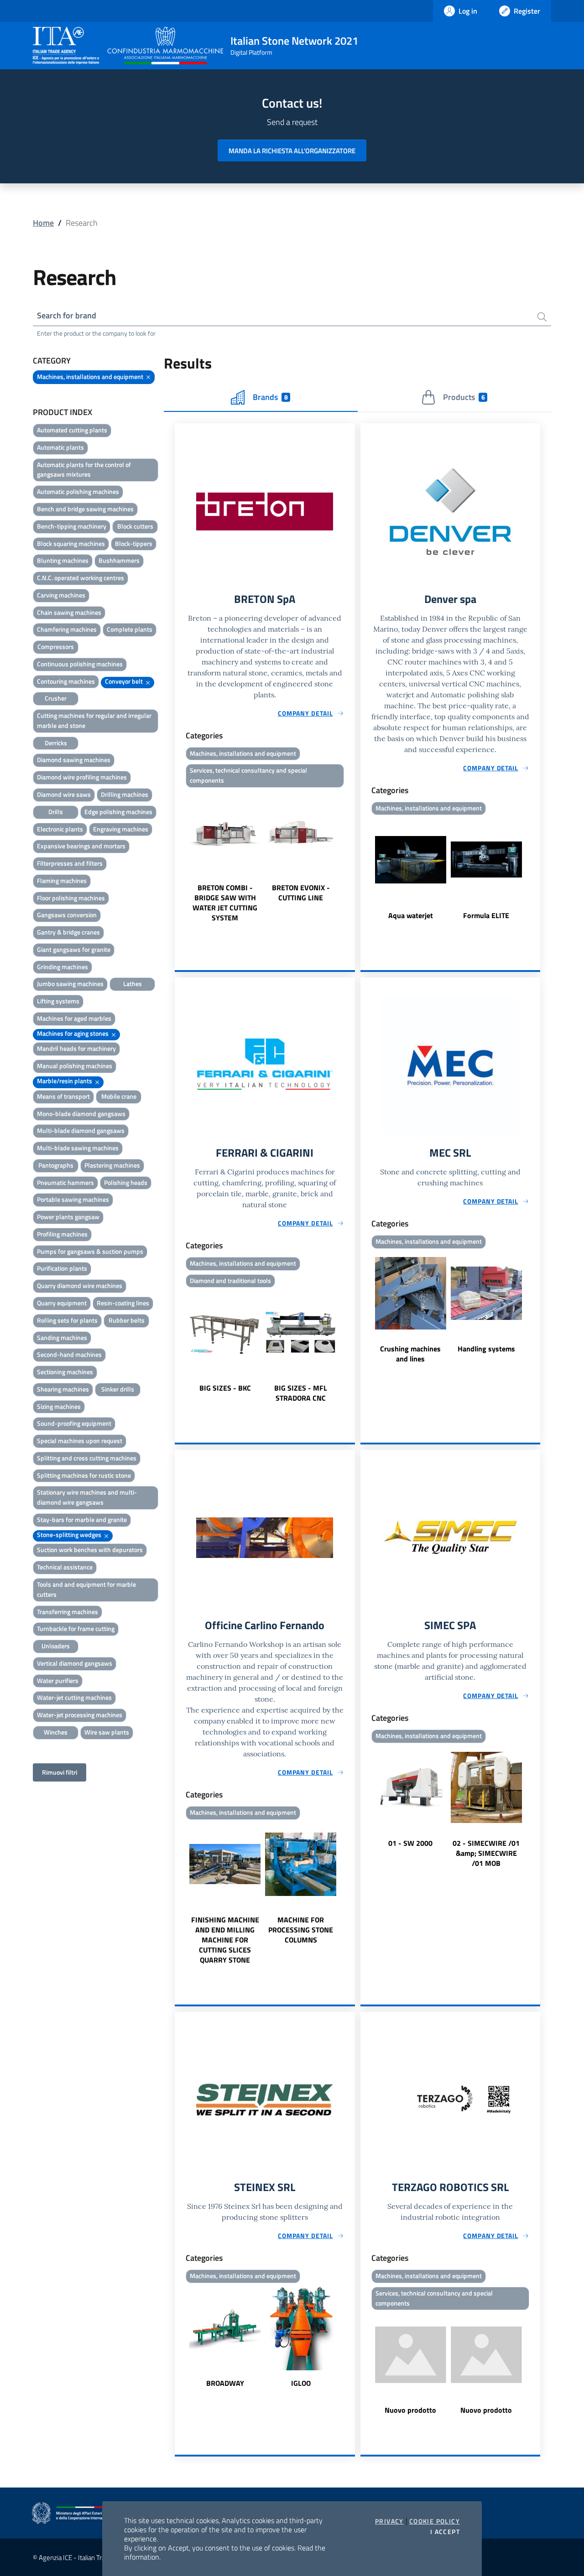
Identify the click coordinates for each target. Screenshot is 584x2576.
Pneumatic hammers (65, 1182)
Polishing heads (126, 1182)
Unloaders (56, 1646)
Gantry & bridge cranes (68, 932)
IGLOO (301, 2383)
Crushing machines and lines (410, 1354)
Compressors (56, 647)
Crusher (56, 698)
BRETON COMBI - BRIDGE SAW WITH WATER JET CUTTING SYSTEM (225, 903)
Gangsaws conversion (67, 915)
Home (43, 223)
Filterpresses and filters (70, 863)
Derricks (56, 743)
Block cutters (135, 526)
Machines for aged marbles (74, 1018)
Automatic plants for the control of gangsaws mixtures (84, 470)
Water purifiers (58, 1680)
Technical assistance (65, 1567)
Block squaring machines (71, 543)
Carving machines (61, 595)
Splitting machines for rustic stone (84, 1475)
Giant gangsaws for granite (74, 949)
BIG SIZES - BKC (225, 1388)
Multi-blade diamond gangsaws (81, 1130)
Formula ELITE (486, 915)
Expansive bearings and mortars (81, 846)
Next (351, 857)
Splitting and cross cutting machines (87, 1458)
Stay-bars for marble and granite (82, 1519)
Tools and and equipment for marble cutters (86, 1589)
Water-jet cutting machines (74, 1697)
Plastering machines (112, 1165)
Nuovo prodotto (410, 2410)
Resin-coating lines (123, 1303)
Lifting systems (58, 1001)
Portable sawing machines (73, 1199)
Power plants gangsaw (68, 1217)
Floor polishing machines (71, 898)
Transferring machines (68, 1612)
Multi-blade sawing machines (78, 1148)
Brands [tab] (270, 397)
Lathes (133, 984)
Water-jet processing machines (80, 1715)
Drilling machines (125, 794)
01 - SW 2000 (410, 1843)
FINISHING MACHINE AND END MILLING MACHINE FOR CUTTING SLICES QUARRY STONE (225, 1940)
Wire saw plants (107, 1732)
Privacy (389, 2521)
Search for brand (67, 315)
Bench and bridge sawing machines (85, 509)
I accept (445, 2532)
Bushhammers (119, 560)
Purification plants (62, 1268)
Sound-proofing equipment (74, 1423)
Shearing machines (63, 1389)
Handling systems (486, 1349)
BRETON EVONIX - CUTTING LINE (301, 893)
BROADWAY (225, 2383)
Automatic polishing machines (78, 491)
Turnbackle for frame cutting (76, 1628)
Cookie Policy (435, 2521)
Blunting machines (63, 560)
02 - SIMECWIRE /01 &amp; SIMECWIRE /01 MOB (486, 1853)
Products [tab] (464, 397)
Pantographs (56, 1165)
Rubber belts (127, 1320)
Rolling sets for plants (67, 1320)
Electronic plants (60, 829)
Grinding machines (63, 967)
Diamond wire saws (64, 794)
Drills (56, 812)
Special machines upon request (80, 1441)
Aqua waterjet (411, 915)
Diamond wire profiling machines (82, 777)
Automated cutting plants (72, 430)
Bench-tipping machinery (72, 526)
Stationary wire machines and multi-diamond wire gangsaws (87, 1497)
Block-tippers (134, 543)
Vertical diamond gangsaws (75, 1663)
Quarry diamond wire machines (80, 1285)
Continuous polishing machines (80, 664)
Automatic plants (60, 447)
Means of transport (63, 1096)
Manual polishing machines (75, 1066)
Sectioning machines (65, 1372)
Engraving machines (121, 829)
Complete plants (130, 629)
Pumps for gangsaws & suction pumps (90, 1251)
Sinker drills (118, 1389)
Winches (56, 1732)
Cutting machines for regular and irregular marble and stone (94, 720)
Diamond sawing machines (74, 760)
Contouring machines (66, 681)
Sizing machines (59, 1406)
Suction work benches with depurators (90, 1550)
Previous (179, 857)
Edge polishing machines (118, 812)
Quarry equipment (62, 1303)
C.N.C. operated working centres (81, 578)
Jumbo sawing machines (70, 984)
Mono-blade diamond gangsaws (81, 1114)
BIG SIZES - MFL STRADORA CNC (301, 1393)
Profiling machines (62, 1234)
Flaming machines (62, 880)
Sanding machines (62, 1337)
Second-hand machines (69, 1354)
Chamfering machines (67, 629)
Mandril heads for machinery (76, 1048)
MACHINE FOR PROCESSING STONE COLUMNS (301, 1930)
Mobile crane (119, 1096)
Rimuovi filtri (60, 1772)
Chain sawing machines (69, 612)
